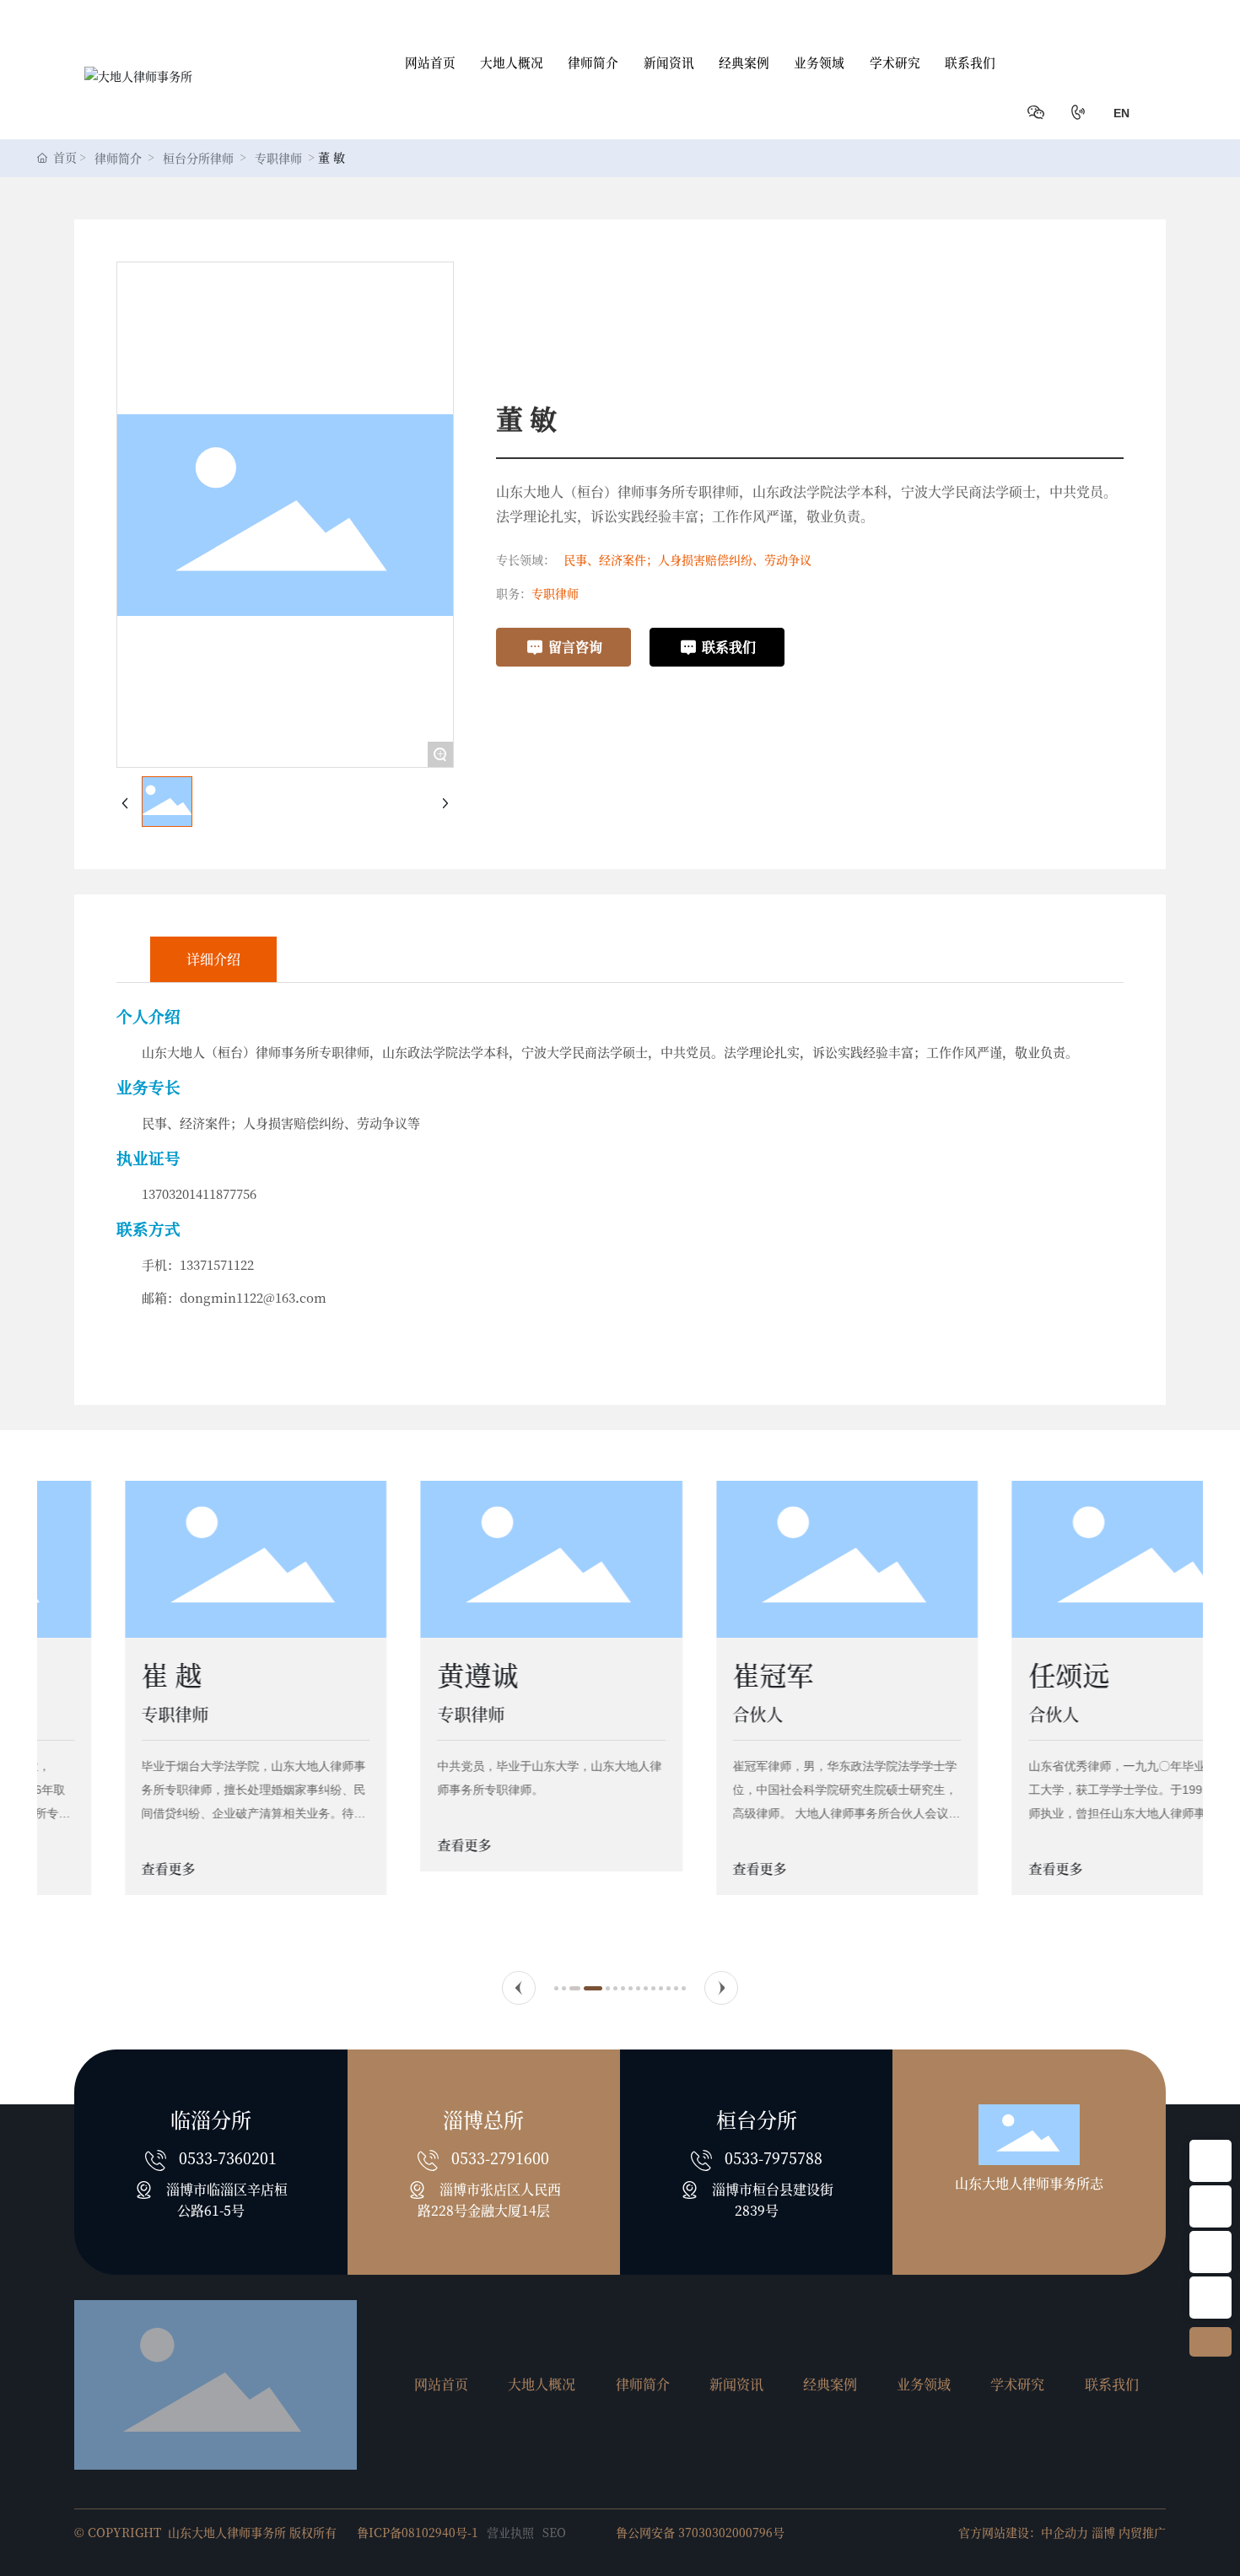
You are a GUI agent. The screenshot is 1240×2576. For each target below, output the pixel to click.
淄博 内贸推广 (1129, 2532)
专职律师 (278, 158)
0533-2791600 (500, 2157)
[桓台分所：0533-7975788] (1210, 2298)
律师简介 (118, 158)
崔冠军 (694, 1674)
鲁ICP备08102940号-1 (418, 2532)
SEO (554, 2532)
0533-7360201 (228, 2157)
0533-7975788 (774, 2157)
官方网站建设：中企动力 (1023, 2532)
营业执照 (510, 2532)
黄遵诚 (399, 1674)
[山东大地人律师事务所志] (1210, 2161)
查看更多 (91, 1869)
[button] (519, 1988)
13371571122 (217, 1264)
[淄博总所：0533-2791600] (1210, 2206)
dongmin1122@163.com (253, 1297)
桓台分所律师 (198, 158)
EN (1121, 113)
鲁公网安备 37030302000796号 (700, 2532)
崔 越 (93, 1674)
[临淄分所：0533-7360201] (1210, 2252)
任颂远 (990, 1674)
